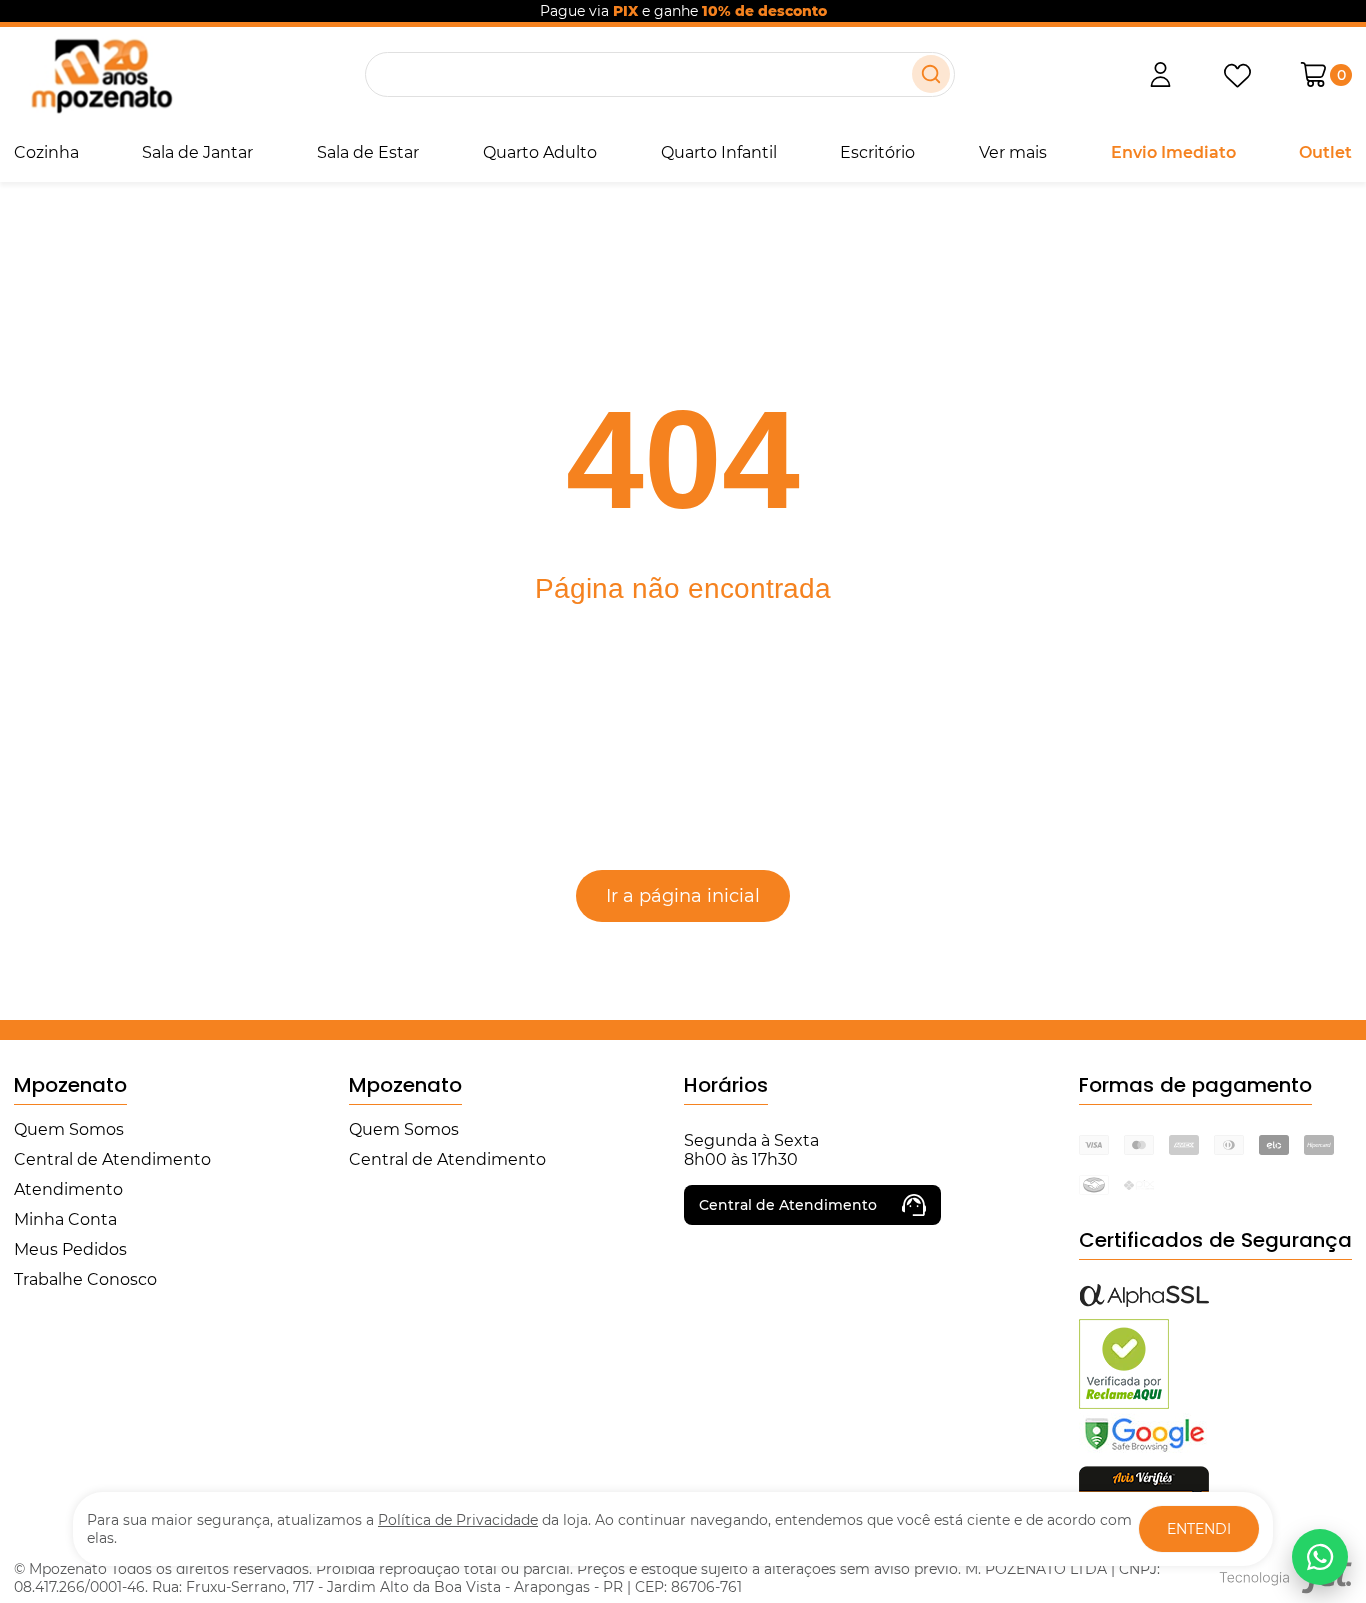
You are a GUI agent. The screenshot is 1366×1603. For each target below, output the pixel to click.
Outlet (1325, 152)
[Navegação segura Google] (1144, 1450)
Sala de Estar (368, 152)
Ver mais (1013, 152)
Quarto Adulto (540, 152)
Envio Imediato (1173, 152)
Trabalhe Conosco (85, 1279)
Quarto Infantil (719, 152)
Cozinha (46, 152)
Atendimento (68, 1189)
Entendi (1199, 1529)
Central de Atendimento (112, 1159)
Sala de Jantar (197, 152)
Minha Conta (65, 1219)
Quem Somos (69, 1129)
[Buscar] (931, 74)
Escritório (877, 152)
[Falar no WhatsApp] (1320, 1557)
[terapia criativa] (101, 74)
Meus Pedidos (70, 1249)
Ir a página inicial (683, 896)
